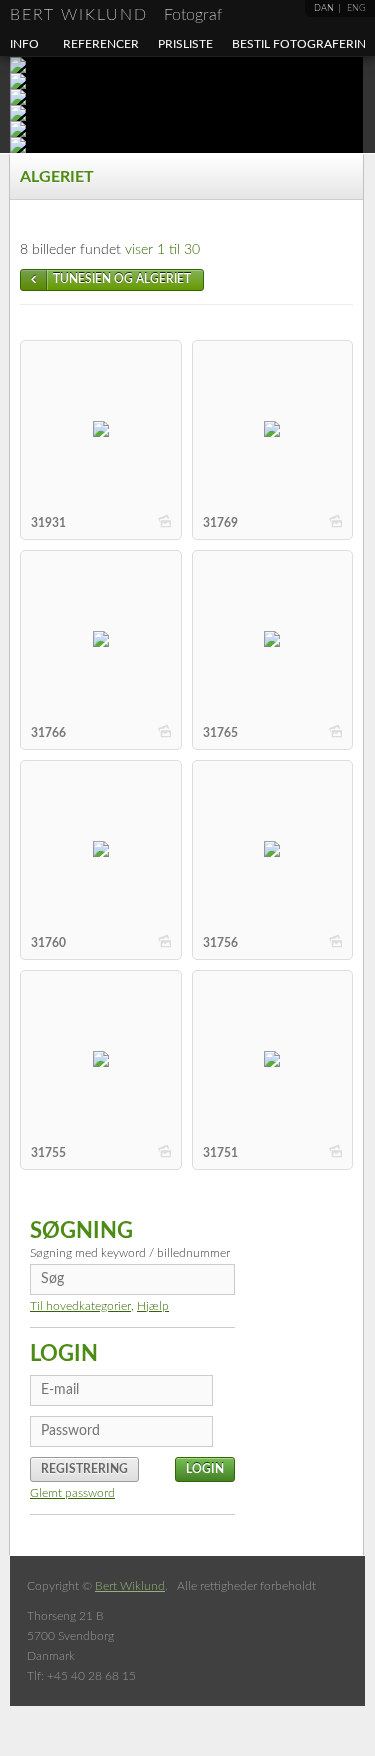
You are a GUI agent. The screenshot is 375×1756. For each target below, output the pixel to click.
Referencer (101, 44)
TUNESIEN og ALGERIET (122, 279)
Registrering (84, 1469)
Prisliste (185, 44)
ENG (356, 8)
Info (24, 44)
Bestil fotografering (303, 44)
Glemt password (72, 1493)
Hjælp (153, 1306)
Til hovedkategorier (80, 1306)
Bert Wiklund (116, 15)
